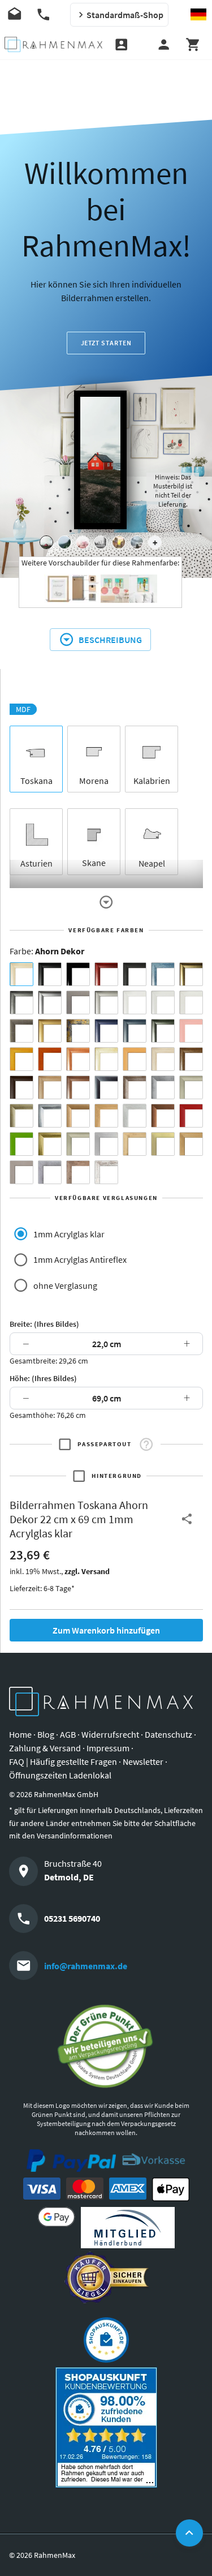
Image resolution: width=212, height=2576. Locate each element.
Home (20, 1734)
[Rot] (191, 1116)
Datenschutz (168, 1734)
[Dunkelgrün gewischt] (163, 1031)
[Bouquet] (83, 542)
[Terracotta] (78, 1059)
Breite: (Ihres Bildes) (44, 1324)
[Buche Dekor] (135, 1059)
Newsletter (143, 1761)
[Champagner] (191, 1087)
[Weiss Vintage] (106, 1172)
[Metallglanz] (21, 1031)
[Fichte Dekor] (135, 1144)
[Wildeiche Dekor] (78, 1172)
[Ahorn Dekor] (21, 974)
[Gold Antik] (21, 1116)
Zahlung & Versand (45, 1748)
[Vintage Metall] (135, 1087)
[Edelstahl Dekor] (106, 1144)
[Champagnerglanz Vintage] (78, 1144)
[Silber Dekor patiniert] (50, 1172)
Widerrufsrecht (110, 1734)
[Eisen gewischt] (163, 1087)
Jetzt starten (106, 343)
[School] (137, 542)
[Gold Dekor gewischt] (191, 1144)
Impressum (108, 1748)
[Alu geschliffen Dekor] (106, 1087)
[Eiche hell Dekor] (163, 1059)
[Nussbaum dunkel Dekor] (78, 1087)
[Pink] (191, 1031)
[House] (46, 542)
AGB (68, 1734)
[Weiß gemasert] (191, 1002)
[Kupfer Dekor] (163, 1116)
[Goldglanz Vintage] (50, 1144)
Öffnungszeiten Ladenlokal (60, 1775)
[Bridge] (101, 542)
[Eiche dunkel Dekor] (21, 1087)
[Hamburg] (119, 542)
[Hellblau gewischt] (163, 974)
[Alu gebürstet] (50, 1002)
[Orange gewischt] (50, 1059)
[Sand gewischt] (106, 1059)
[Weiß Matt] (135, 1002)
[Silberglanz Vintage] (50, 1116)
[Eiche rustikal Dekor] (191, 1059)
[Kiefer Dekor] (106, 1116)
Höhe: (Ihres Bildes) (43, 1378)
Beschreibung (110, 640)
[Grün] (21, 1144)
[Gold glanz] (191, 974)
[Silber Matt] (106, 1002)
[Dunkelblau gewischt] (106, 1031)
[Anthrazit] (78, 1002)
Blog (46, 1734)
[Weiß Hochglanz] (163, 1002)
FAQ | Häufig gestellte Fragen (63, 1761)
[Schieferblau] (135, 1031)
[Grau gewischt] (21, 1002)
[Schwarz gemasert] (135, 974)
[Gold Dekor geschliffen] (163, 1144)
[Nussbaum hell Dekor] (50, 1087)
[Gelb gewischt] (21, 1059)
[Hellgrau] (21, 1172)
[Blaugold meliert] (78, 1031)
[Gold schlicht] (50, 1031)
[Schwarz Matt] (50, 974)
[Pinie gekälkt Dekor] (135, 1116)
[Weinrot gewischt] (106, 974)
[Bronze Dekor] (78, 1116)
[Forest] (64, 542)
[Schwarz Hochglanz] (78, 974)
